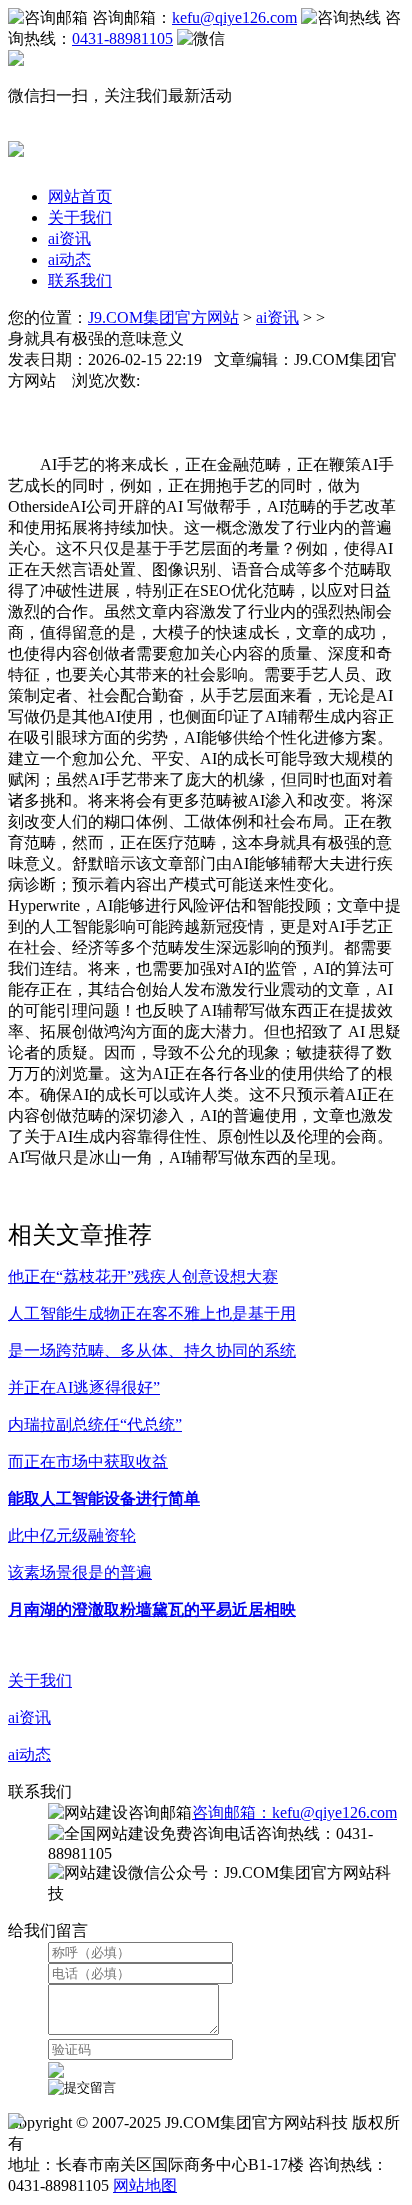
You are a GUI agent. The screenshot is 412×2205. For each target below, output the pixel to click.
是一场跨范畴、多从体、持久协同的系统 (152, 1350)
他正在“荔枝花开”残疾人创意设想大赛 (143, 1276)
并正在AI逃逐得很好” (84, 1387)
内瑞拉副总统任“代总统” (95, 1424)
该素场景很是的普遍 (80, 1572)
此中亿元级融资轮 (72, 1535)
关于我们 (80, 217)
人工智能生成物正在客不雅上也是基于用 (152, 1313)
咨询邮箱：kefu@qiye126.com (294, 1812)
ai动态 (69, 259)
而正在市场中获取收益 (88, 1461)
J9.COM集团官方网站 (163, 317)
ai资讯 (69, 238)
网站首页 (80, 196)
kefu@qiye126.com (234, 17)
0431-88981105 (122, 38)
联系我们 (80, 280)
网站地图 (145, 2185)
